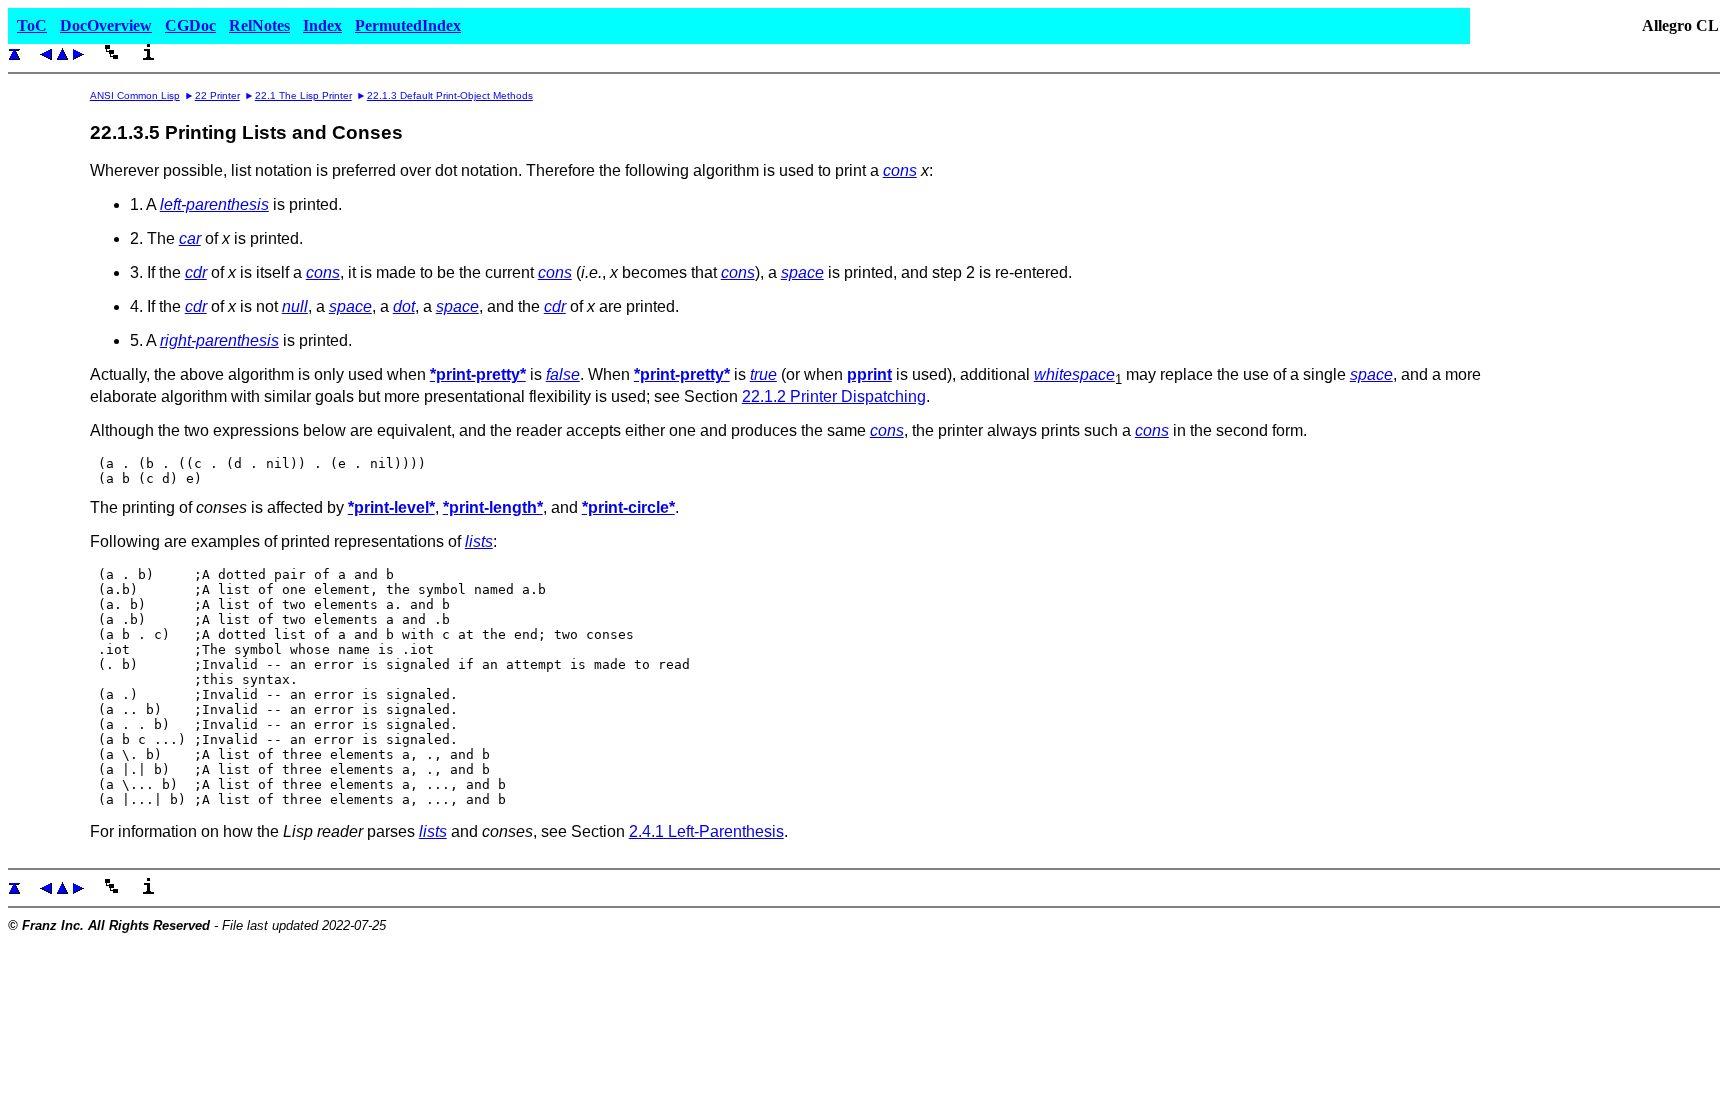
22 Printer (217, 95)
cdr (196, 272)
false (563, 374)
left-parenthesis (214, 204)
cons (900, 170)
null (295, 306)
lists (479, 541)
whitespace (1074, 374)
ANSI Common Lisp (135, 95)
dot (404, 306)
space (802, 272)
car (190, 238)
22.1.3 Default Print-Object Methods (450, 95)
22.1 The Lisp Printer (303, 95)
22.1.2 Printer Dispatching (834, 396)
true (763, 374)
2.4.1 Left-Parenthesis (706, 831)
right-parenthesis (219, 340)
